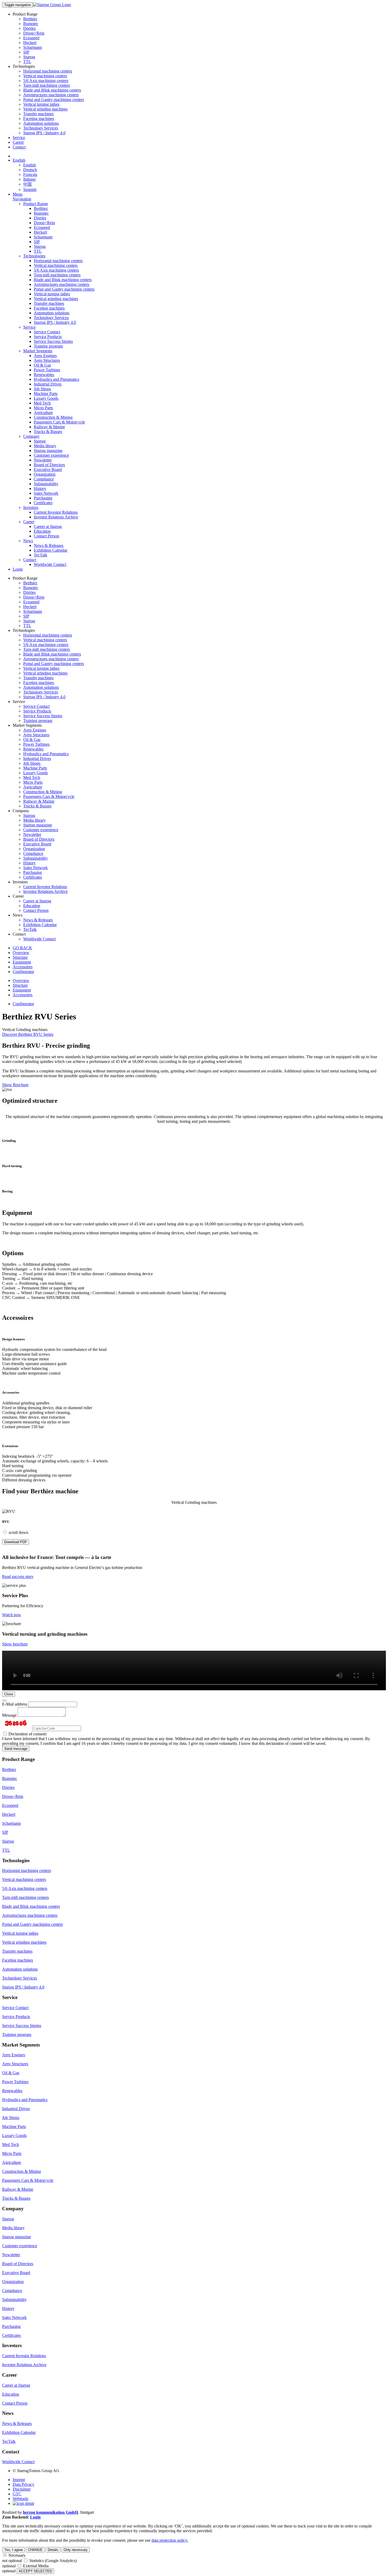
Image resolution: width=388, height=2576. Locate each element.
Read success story (18, 1576)
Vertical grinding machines (45, 109)
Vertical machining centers (45, 76)
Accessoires (23, 967)
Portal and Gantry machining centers (54, 100)
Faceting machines (39, 119)
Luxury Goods (46, 398)
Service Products (48, 337)
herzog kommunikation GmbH (50, 2512)
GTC (17, 2494)
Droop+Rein (34, 33)
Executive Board (48, 470)
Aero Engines (45, 356)
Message (9, 1715)
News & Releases (49, 545)
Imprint (19, 2480)
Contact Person (46, 536)
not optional (12, 2561)
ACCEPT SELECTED (35, 2571)
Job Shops (42, 389)
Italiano (29, 179)
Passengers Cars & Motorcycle (59, 422)
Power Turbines (47, 370)
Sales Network (46, 493)
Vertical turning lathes (41, 104)
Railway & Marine (49, 427)
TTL (27, 62)
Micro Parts (43, 408)
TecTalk (41, 555)
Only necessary (76, 2550)
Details (53, 2550)
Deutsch (30, 170)
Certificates (43, 503)
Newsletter (43, 460)
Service (19, 138)
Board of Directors (49, 465)
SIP (26, 52)
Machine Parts (46, 394)
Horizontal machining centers (48, 71)
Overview (21, 953)
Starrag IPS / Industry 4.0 (44, 133)
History (40, 488)
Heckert (30, 43)
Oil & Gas (42, 365)
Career (18, 142)
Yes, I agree (13, 2550)
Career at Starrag (48, 526)
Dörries (29, 28)
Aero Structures (47, 360)
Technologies (34, 256)
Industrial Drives (48, 384)
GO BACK (22, 948)
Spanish (30, 189)
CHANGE (35, 2550)
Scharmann (33, 47)
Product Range (36, 204)
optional (9, 2566)
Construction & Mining (53, 417)
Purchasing (43, 498)
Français (30, 174)
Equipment (22, 962)
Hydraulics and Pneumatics (56, 379)
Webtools (20, 2499)
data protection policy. (170, 2540)
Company (31, 436)
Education (42, 531)
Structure (20, 957)
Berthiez (30, 19)
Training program (48, 346)
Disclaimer (22, 2489)
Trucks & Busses (48, 432)
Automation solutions (41, 123)
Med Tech (42, 403)
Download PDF (16, 1542)
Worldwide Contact (50, 564)
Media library (45, 446)
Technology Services (41, 128)
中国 (27, 184)
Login (18, 569)
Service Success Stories (53, 341)
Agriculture (43, 413)
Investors (31, 507)
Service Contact (47, 332)
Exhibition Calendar (51, 550)
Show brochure (15, 1644)
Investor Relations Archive (56, 517)
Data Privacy (23, 2484)
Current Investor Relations (56, 512)
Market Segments (38, 351)
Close (9, 1694)
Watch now (12, 1615)
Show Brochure (15, 1085)
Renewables (44, 375)
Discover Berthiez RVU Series (28, 1034)
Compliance (44, 479)
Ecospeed (31, 38)
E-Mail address (15, 1704)
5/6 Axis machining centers (46, 81)
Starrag (29, 57)
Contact (19, 147)
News (28, 541)
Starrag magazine (48, 451)
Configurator (23, 972)
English (19, 160)
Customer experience (51, 455)
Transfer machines (38, 114)
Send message (16, 1749)
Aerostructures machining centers (51, 95)
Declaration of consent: (27, 1734)
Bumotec (31, 24)
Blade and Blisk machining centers (52, 90)
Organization (45, 474)
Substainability (46, 484)
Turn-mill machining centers (47, 85)
